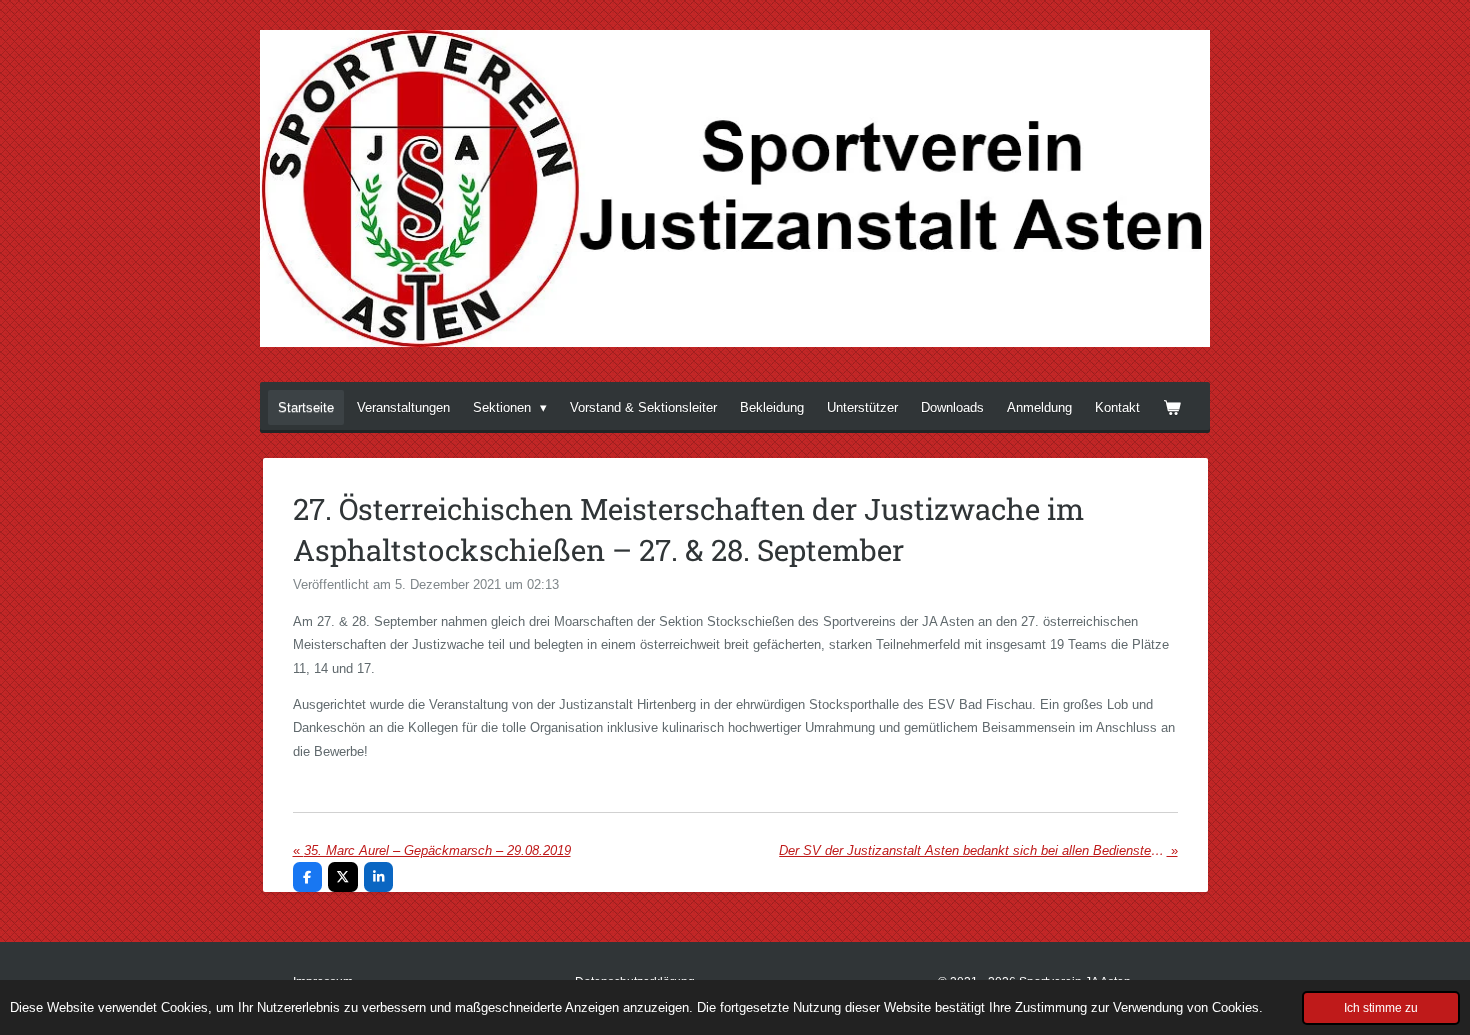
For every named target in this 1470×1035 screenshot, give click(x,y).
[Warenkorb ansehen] (1172, 407)
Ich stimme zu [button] (1381, 1007)
